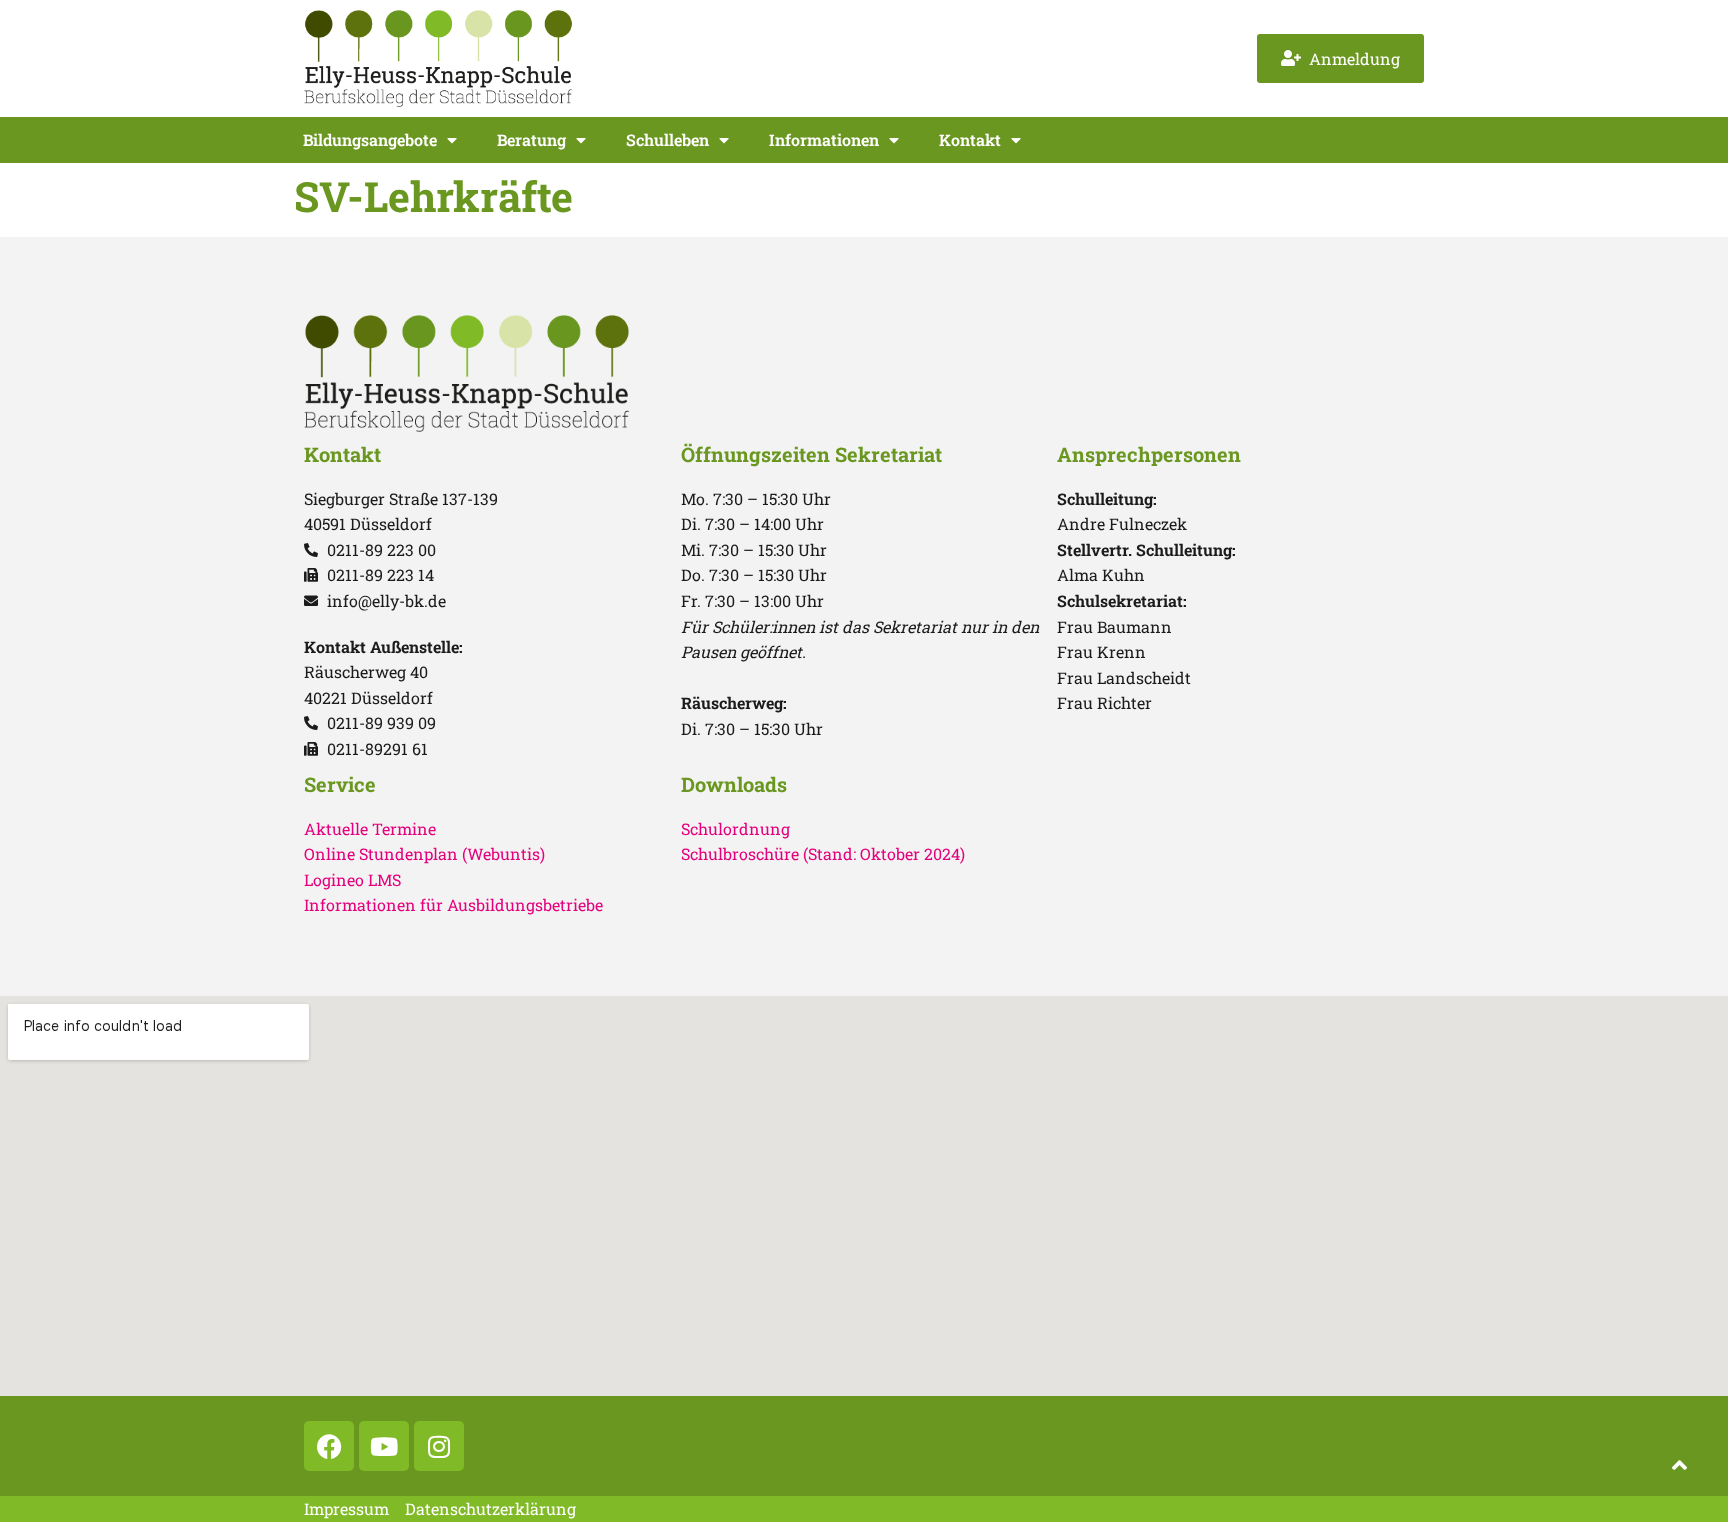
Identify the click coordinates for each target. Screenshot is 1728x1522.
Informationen (824, 139)
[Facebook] (329, 1446)
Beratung (531, 139)
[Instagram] (439, 1446)
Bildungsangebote (370, 139)
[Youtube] (384, 1446)
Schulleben (667, 139)
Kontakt (970, 139)
